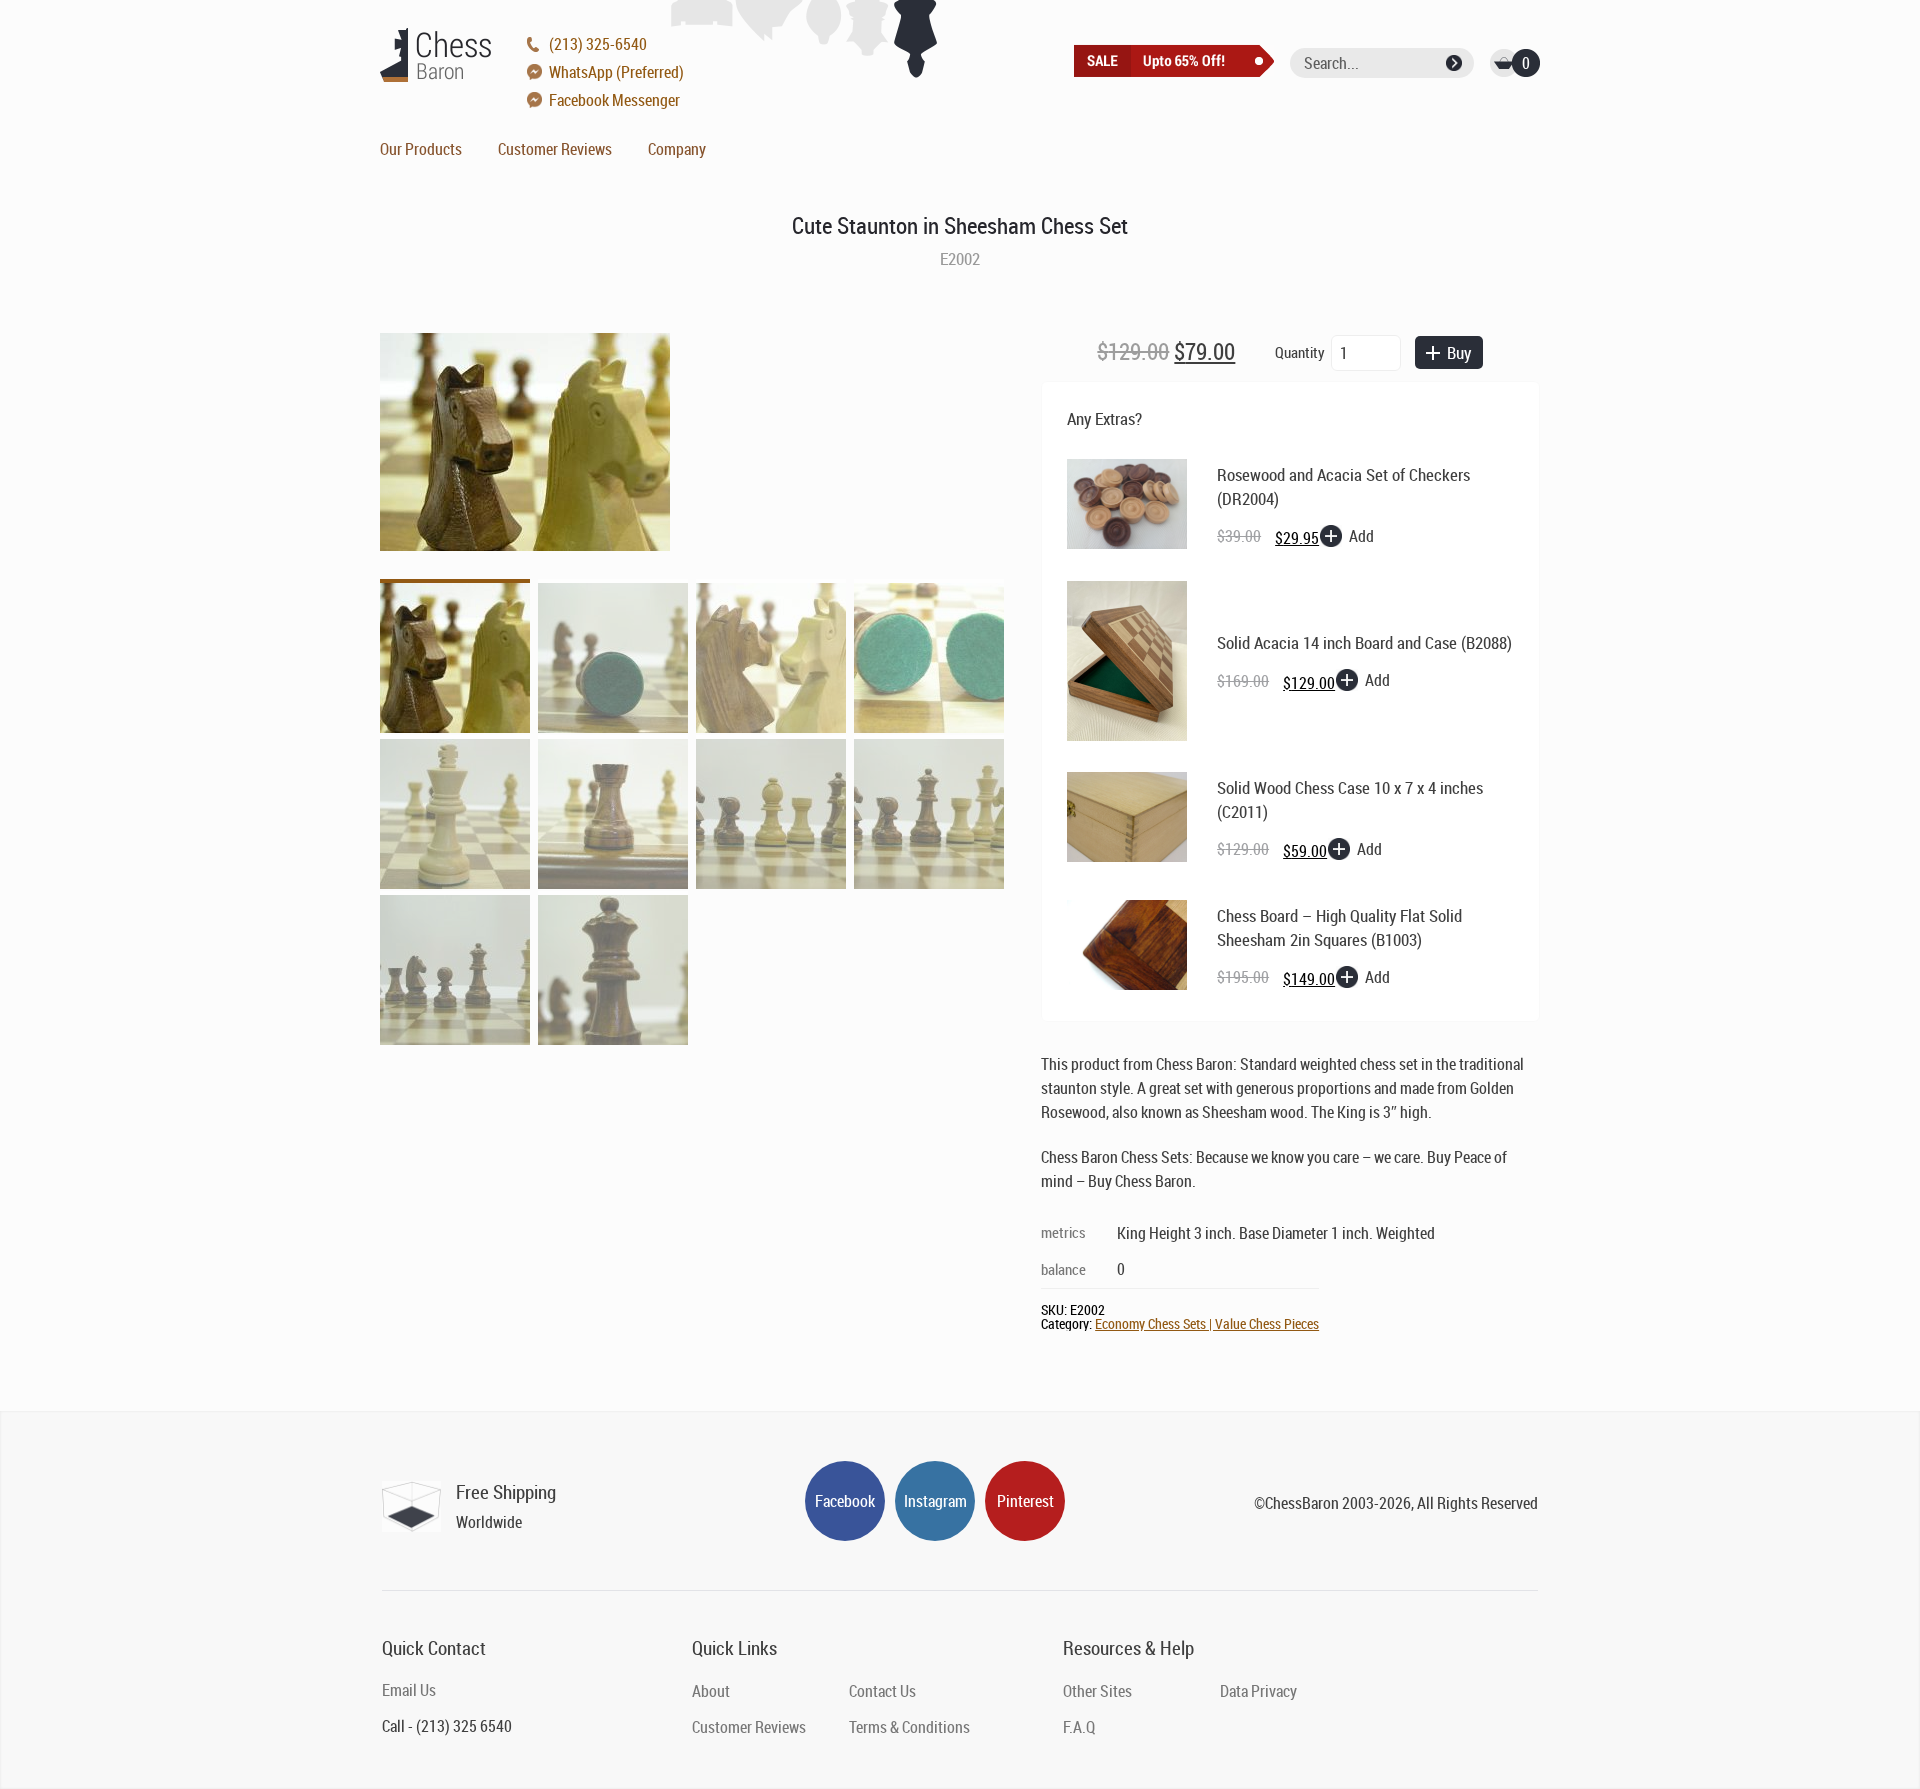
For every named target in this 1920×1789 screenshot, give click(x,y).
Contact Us (882, 1691)
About (711, 1691)
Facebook (845, 1501)
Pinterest (1025, 1501)
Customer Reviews (555, 149)
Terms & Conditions (909, 1727)
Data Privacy (1258, 1691)
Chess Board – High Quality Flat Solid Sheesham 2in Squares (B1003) (1339, 927)
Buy (1459, 352)
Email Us (409, 1690)
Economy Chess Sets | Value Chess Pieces (1207, 1323)
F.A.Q (1079, 1727)
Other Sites (1097, 1691)
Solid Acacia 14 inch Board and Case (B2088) (1364, 642)
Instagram (935, 1501)
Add (1361, 536)
